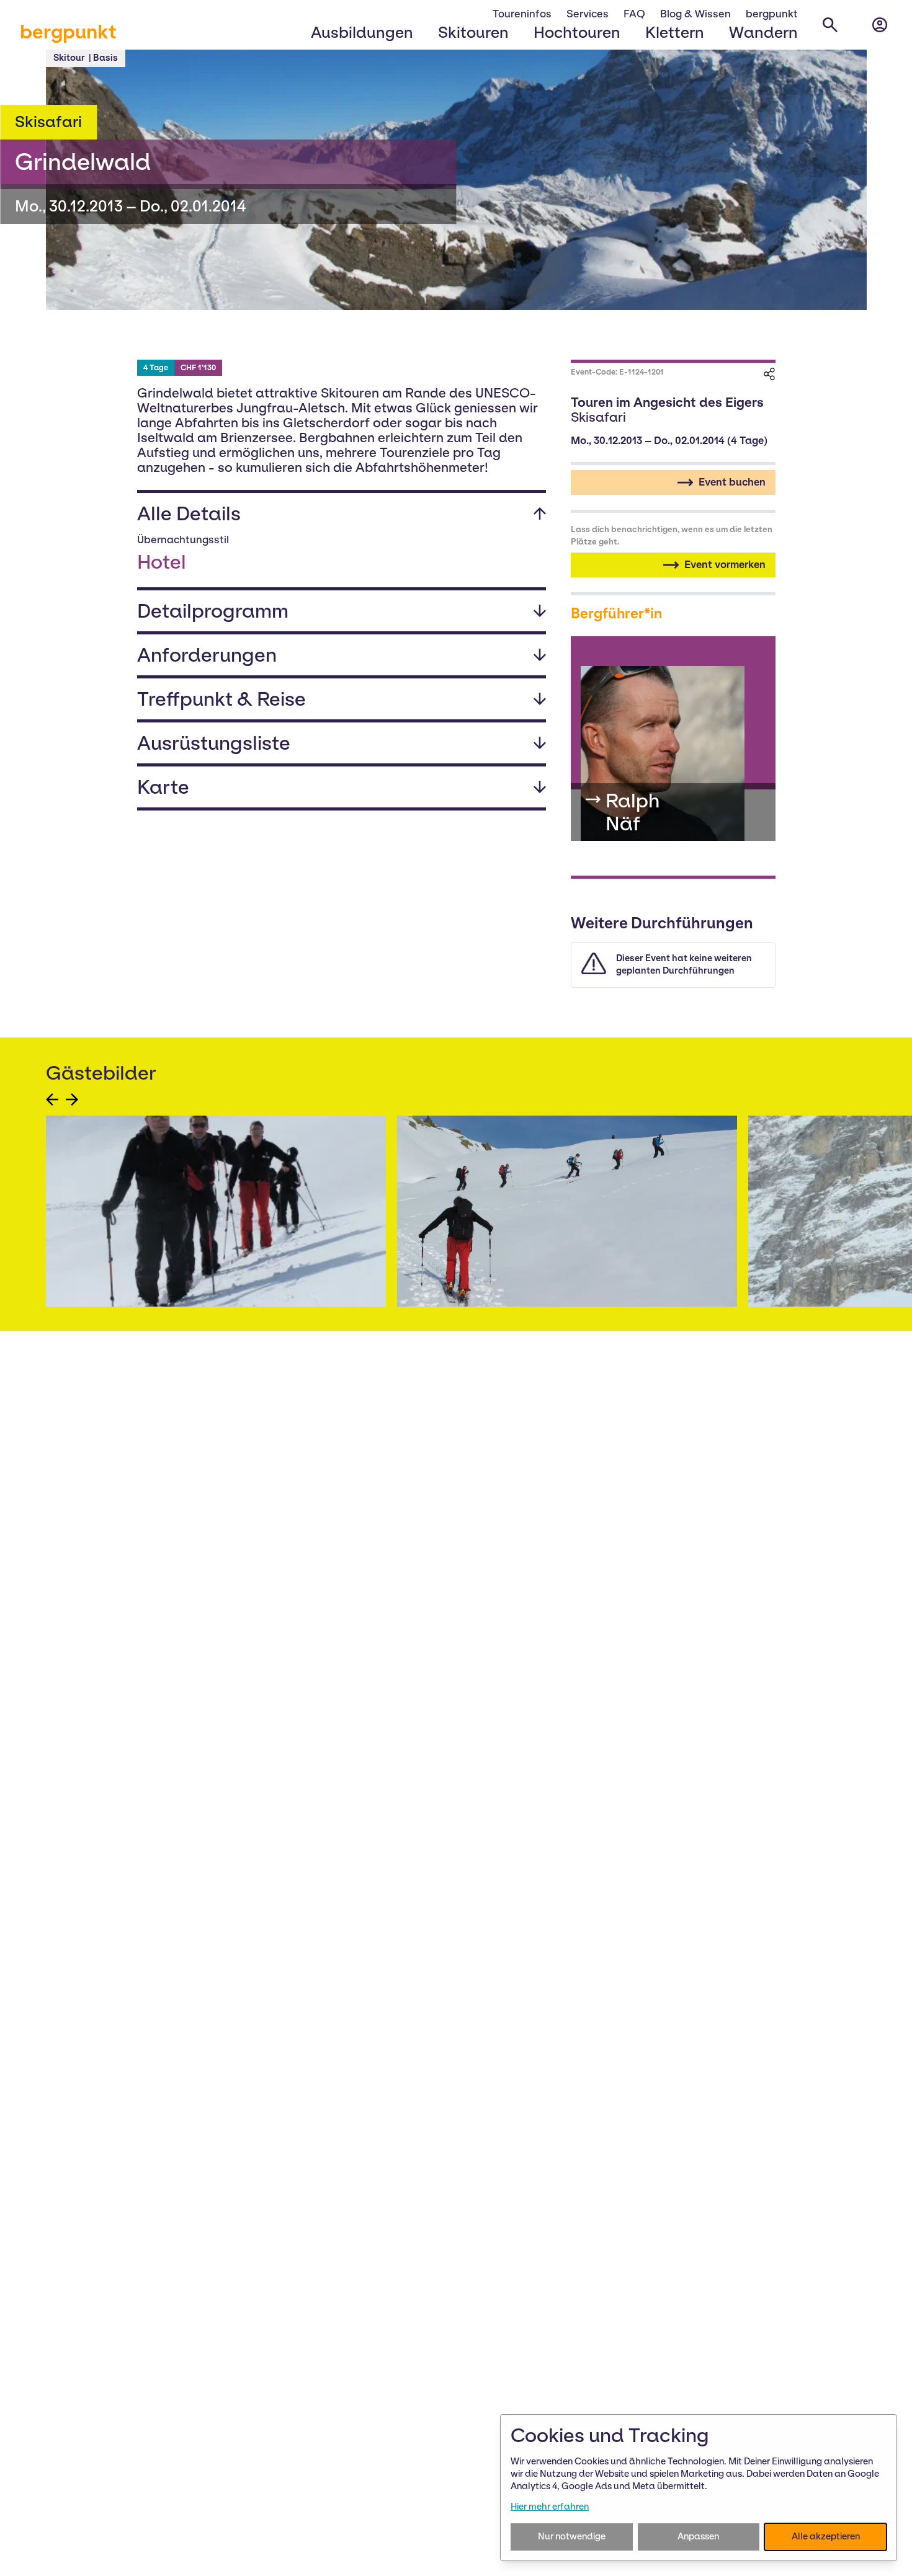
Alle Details (189, 513)
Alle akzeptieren (826, 2536)
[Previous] (52, 1099)
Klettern (675, 32)
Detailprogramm (213, 611)
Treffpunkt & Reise (221, 699)
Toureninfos (522, 14)
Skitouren (473, 32)
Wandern (763, 32)
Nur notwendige (572, 2536)
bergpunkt (68, 32)
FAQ (634, 14)
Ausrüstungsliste (214, 743)
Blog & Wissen (695, 14)
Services (588, 14)
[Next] (72, 1099)
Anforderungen (207, 655)
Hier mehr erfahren (550, 2507)
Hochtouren (577, 32)
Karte (163, 787)
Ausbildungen (362, 32)
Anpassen (698, 2536)
